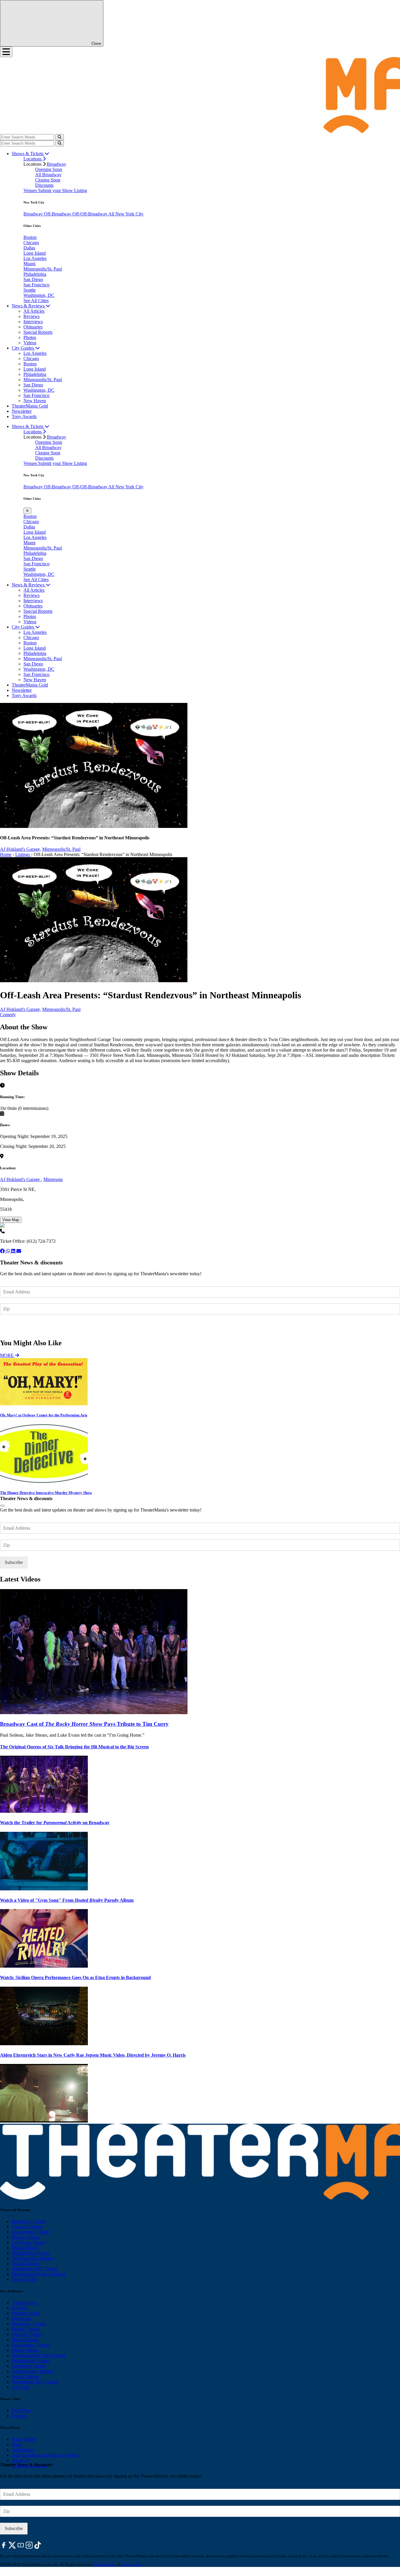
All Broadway (48, 175)
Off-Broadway (58, 214)
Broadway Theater (29, 2221)
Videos (30, 343)
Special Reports (38, 332)
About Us (21, 2460)
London (19, 2416)
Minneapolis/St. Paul (43, 269)
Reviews (31, 316)
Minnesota (53, 1179)
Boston (30, 237)
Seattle (30, 290)
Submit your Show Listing (63, 190)
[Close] (2, 1506)
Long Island (35, 253)
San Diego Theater (29, 2366)
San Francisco (36, 285)
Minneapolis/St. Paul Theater (39, 2274)
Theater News (25, 2303)
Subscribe (14, 1326)
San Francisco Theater (32, 2258)
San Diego (33, 279)
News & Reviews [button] (29, 306)
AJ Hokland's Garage (20, 1179)
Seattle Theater (25, 2263)
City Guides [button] (23, 348)
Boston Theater (26, 2237)
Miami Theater (25, 2248)
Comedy (8, 1015)
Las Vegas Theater (29, 2242)
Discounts (44, 185)
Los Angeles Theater (31, 2232)
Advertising (23, 2450)
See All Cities (36, 301)
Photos (30, 337)
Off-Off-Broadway (90, 214)
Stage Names (24, 2439)
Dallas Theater (25, 2340)
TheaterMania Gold (30, 406)
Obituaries (33, 327)
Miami (29, 264)
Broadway (57, 164)
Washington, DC (39, 295)
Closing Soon (48, 180)
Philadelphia (35, 274)
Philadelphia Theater (31, 2253)
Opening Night (26, 2313)
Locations (33, 159)
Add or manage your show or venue (45, 2455)
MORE (7, 1355)
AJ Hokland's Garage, (20, 849)
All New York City (126, 214)
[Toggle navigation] (6, 52)
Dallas (29, 248)
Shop (17, 2444)
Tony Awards (24, 416)
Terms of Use (131, 2564)
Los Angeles (35, 258)
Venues (31, 190)
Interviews (33, 322)
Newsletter (22, 411)
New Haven (35, 401)
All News (21, 2387)
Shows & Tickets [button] (28, 154)
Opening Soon (49, 169)
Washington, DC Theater (35, 2269)
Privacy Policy (105, 2564)
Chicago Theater (27, 2227)
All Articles (34, 311)
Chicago (31, 243)
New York (21, 2410)
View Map (11, 1220)
